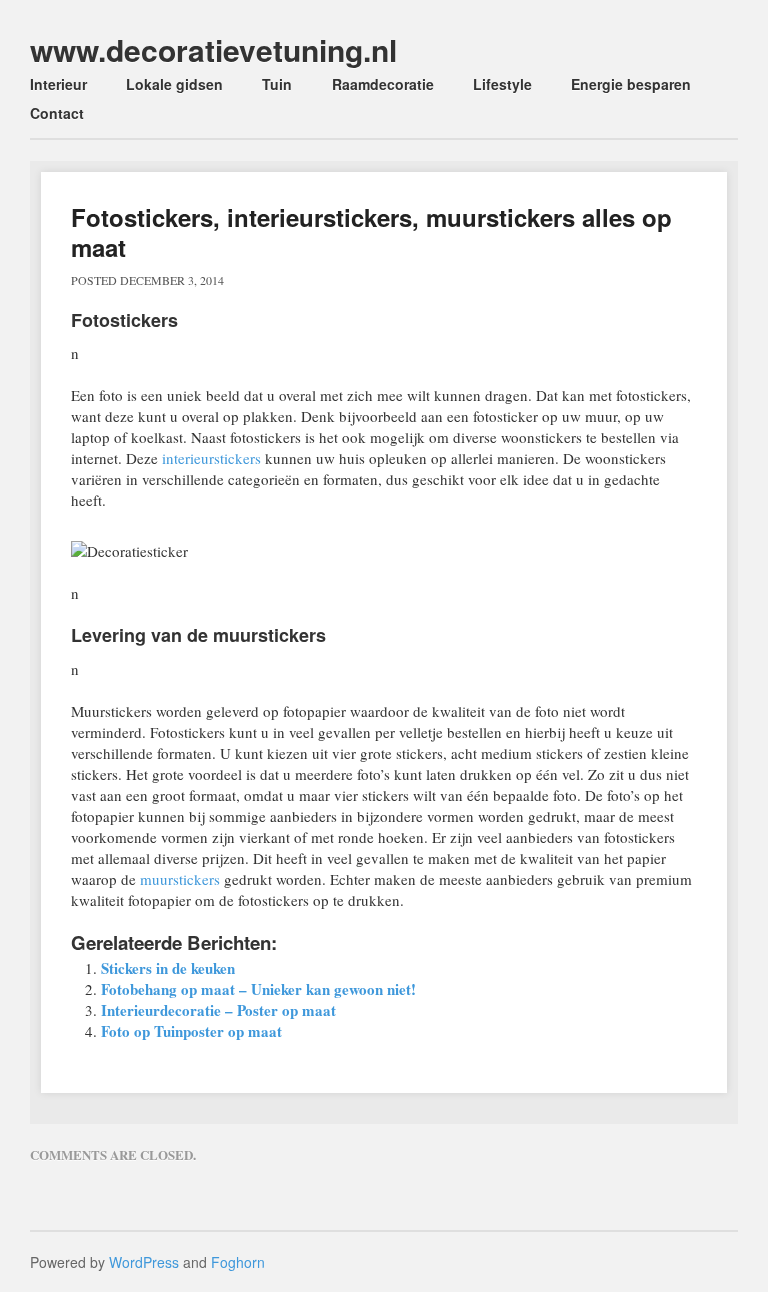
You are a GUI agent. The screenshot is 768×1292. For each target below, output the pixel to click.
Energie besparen (631, 84)
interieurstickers (211, 458)
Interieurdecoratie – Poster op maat (218, 1010)
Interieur (58, 84)
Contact (57, 113)
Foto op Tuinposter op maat (191, 1031)
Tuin (277, 84)
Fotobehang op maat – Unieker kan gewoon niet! (258, 989)
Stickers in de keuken (168, 968)
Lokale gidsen (174, 84)
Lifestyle (502, 84)
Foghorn (238, 1262)
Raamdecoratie (383, 84)
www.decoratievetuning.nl (213, 49)
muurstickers (180, 879)
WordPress (144, 1262)
